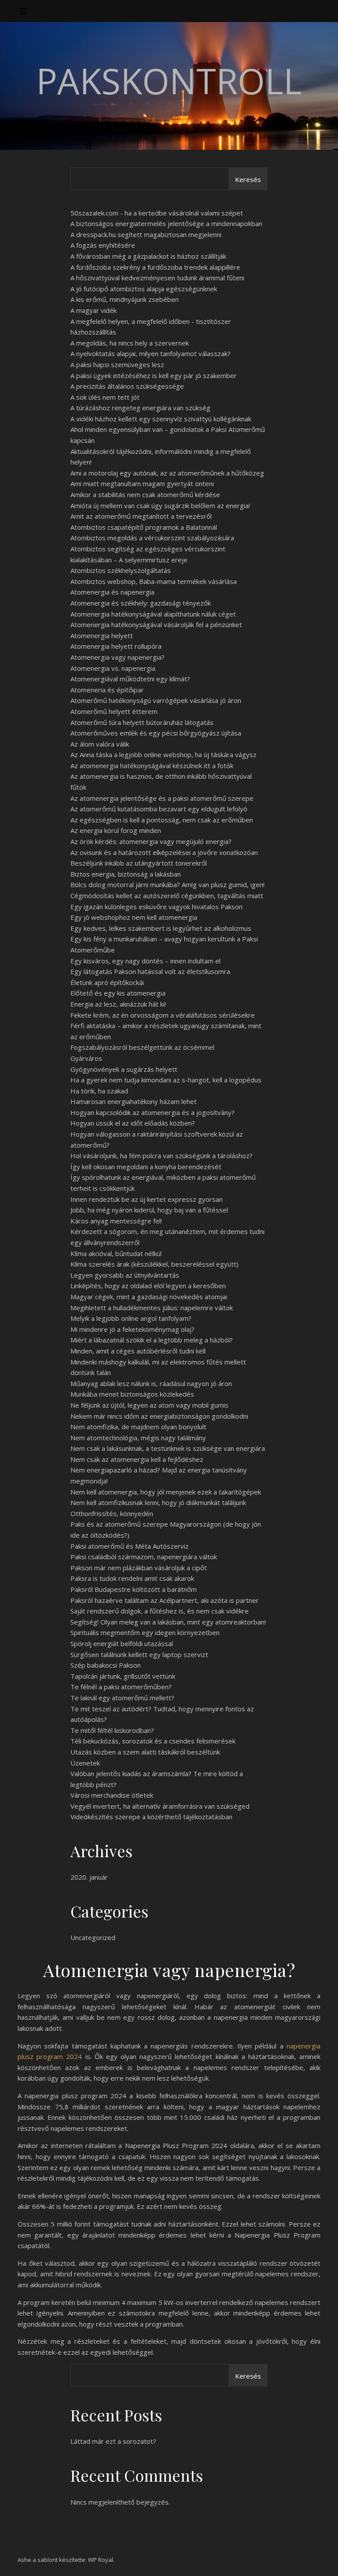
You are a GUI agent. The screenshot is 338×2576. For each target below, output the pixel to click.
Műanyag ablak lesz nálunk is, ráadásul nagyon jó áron (151, 1383)
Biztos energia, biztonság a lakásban (126, 874)
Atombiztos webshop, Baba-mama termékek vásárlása (154, 581)
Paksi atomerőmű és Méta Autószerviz (130, 1546)
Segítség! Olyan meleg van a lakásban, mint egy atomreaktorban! (168, 1622)
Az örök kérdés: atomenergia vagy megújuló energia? (151, 841)
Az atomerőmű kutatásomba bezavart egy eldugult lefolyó (159, 809)
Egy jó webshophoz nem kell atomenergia (134, 917)
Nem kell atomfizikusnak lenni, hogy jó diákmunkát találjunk (158, 1502)
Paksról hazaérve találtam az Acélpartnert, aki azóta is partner (165, 1600)
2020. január (89, 1877)
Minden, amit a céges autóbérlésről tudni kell (138, 1351)
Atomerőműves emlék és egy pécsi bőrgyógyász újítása (156, 733)
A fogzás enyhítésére (103, 245)
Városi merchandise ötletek (112, 1795)
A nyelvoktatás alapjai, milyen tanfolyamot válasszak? (151, 353)
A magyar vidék (94, 310)
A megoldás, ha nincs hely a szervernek (130, 343)
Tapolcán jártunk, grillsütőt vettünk (123, 1676)
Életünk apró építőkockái (107, 982)
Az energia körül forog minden (116, 830)
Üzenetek (85, 1763)
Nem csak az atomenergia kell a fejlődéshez (137, 1459)
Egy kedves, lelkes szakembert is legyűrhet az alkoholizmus (161, 928)
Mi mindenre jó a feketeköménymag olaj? (132, 1329)
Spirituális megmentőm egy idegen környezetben (145, 1632)
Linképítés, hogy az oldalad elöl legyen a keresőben (148, 1286)
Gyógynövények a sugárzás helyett (124, 1069)
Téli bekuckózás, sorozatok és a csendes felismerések (153, 1741)
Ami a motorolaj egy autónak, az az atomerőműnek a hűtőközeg (167, 473)
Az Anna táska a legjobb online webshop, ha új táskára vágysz (163, 755)
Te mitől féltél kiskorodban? (112, 1730)
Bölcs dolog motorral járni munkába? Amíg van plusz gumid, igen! (167, 885)
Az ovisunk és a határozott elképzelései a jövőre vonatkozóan (164, 852)
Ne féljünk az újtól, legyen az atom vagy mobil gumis (149, 1405)
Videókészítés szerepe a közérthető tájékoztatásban (151, 1817)
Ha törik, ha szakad (99, 1091)
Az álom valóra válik (100, 744)
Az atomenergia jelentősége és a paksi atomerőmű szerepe (162, 798)
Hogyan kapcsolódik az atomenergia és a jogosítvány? (152, 1112)
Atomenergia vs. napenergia (113, 668)
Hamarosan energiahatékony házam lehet (134, 1101)
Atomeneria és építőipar (107, 690)
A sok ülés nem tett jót (105, 397)
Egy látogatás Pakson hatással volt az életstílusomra (150, 971)
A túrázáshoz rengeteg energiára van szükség (140, 408)
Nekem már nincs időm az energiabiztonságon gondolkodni (159, 1416)
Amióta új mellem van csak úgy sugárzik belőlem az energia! (160, 506)
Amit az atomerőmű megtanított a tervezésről (141, 516)
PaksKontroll (169, 81)
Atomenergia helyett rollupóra (116, 646)
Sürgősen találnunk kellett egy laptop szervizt (139, 1654)
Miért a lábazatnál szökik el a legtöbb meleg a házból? (152, 1340)
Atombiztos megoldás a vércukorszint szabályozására (152, 538)
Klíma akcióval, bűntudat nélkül (116, 1253)
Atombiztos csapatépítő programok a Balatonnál (144, 527)
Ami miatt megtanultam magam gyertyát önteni (142, 483)
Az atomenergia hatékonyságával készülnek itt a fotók (152, 766)
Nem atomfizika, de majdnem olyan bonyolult (138, 1427)
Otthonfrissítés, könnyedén (112, 1513)
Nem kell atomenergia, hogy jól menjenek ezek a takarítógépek (166, 1492)
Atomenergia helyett (102, 636)
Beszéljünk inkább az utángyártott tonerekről (139, 863)
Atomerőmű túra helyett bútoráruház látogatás (142, 722)
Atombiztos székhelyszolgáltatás (121, 570)
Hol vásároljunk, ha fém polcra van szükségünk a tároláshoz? (162, 1156)
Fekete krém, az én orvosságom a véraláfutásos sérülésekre (163, 1015)
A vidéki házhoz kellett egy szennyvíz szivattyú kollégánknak (161, 419)
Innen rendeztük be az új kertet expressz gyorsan (147, 1199)
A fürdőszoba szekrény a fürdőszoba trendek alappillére (155, 267)
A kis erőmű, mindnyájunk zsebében (125, 299)
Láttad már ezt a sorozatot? (113, 2441)
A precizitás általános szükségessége (127, 386)
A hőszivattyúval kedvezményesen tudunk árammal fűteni (157, 278)
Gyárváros (86, 1058)
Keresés (248, 179)
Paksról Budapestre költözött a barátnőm (134, 1589)
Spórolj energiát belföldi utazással (122, 1643)
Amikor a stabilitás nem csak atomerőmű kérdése (145, 494)
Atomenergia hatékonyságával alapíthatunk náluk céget (153, 614)
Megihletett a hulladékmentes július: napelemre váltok (152, 1308)
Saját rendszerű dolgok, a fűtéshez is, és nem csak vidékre (160, 1611)
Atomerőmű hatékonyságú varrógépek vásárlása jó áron (156, 700)
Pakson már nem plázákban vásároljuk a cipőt (139, 1568)
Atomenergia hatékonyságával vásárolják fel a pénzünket (156, 624)
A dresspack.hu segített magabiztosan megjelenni (146, 234)
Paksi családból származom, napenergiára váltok (144, 1557)
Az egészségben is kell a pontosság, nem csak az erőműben (162, 820)
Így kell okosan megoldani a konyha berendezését (146, 1167)
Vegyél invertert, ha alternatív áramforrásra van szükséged (160, 1806)
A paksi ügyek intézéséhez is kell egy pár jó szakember (154, 375)
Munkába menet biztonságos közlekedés (132, 1394)
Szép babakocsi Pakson (106, 1665)
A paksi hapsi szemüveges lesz (117, 364)
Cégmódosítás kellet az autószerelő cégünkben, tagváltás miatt (167, 896)
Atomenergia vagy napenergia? (118, 657)
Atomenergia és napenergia (112, 592)
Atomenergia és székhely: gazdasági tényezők (141, 603)
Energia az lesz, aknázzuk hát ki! (118, 1004)
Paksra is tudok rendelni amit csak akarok (132, 1578)
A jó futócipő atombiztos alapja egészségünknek (144, 289)
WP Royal (101, 2560)
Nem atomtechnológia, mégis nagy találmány (138, 1438)
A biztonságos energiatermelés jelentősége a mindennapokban (166, 223)
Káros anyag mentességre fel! (116, 1221)
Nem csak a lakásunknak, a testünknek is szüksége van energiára (168, 1448)
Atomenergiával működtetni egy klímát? (130, 679)
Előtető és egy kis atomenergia (118, 993)
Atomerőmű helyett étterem (114, 711)
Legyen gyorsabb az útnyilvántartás (125, 1275)
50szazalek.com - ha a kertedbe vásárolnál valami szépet (157, 213)
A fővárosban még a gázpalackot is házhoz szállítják (148, 256)
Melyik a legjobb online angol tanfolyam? (131, 1318)
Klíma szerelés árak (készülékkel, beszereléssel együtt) (154, 1264)
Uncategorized (93, 1937)
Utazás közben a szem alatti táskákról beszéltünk (145, 1752)
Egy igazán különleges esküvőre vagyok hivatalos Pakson (156, 907)
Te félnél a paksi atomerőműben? (121, 1687)
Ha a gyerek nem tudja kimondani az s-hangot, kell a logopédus (166, 1080)
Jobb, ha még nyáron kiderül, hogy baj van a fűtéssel (149, 1210)
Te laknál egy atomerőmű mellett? (122, 1698)
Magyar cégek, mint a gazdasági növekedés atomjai (149, 1297)
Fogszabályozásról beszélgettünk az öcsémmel (142, 1047)
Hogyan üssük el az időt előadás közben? (133, 1123)
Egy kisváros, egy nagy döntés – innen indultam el (145, 961)
